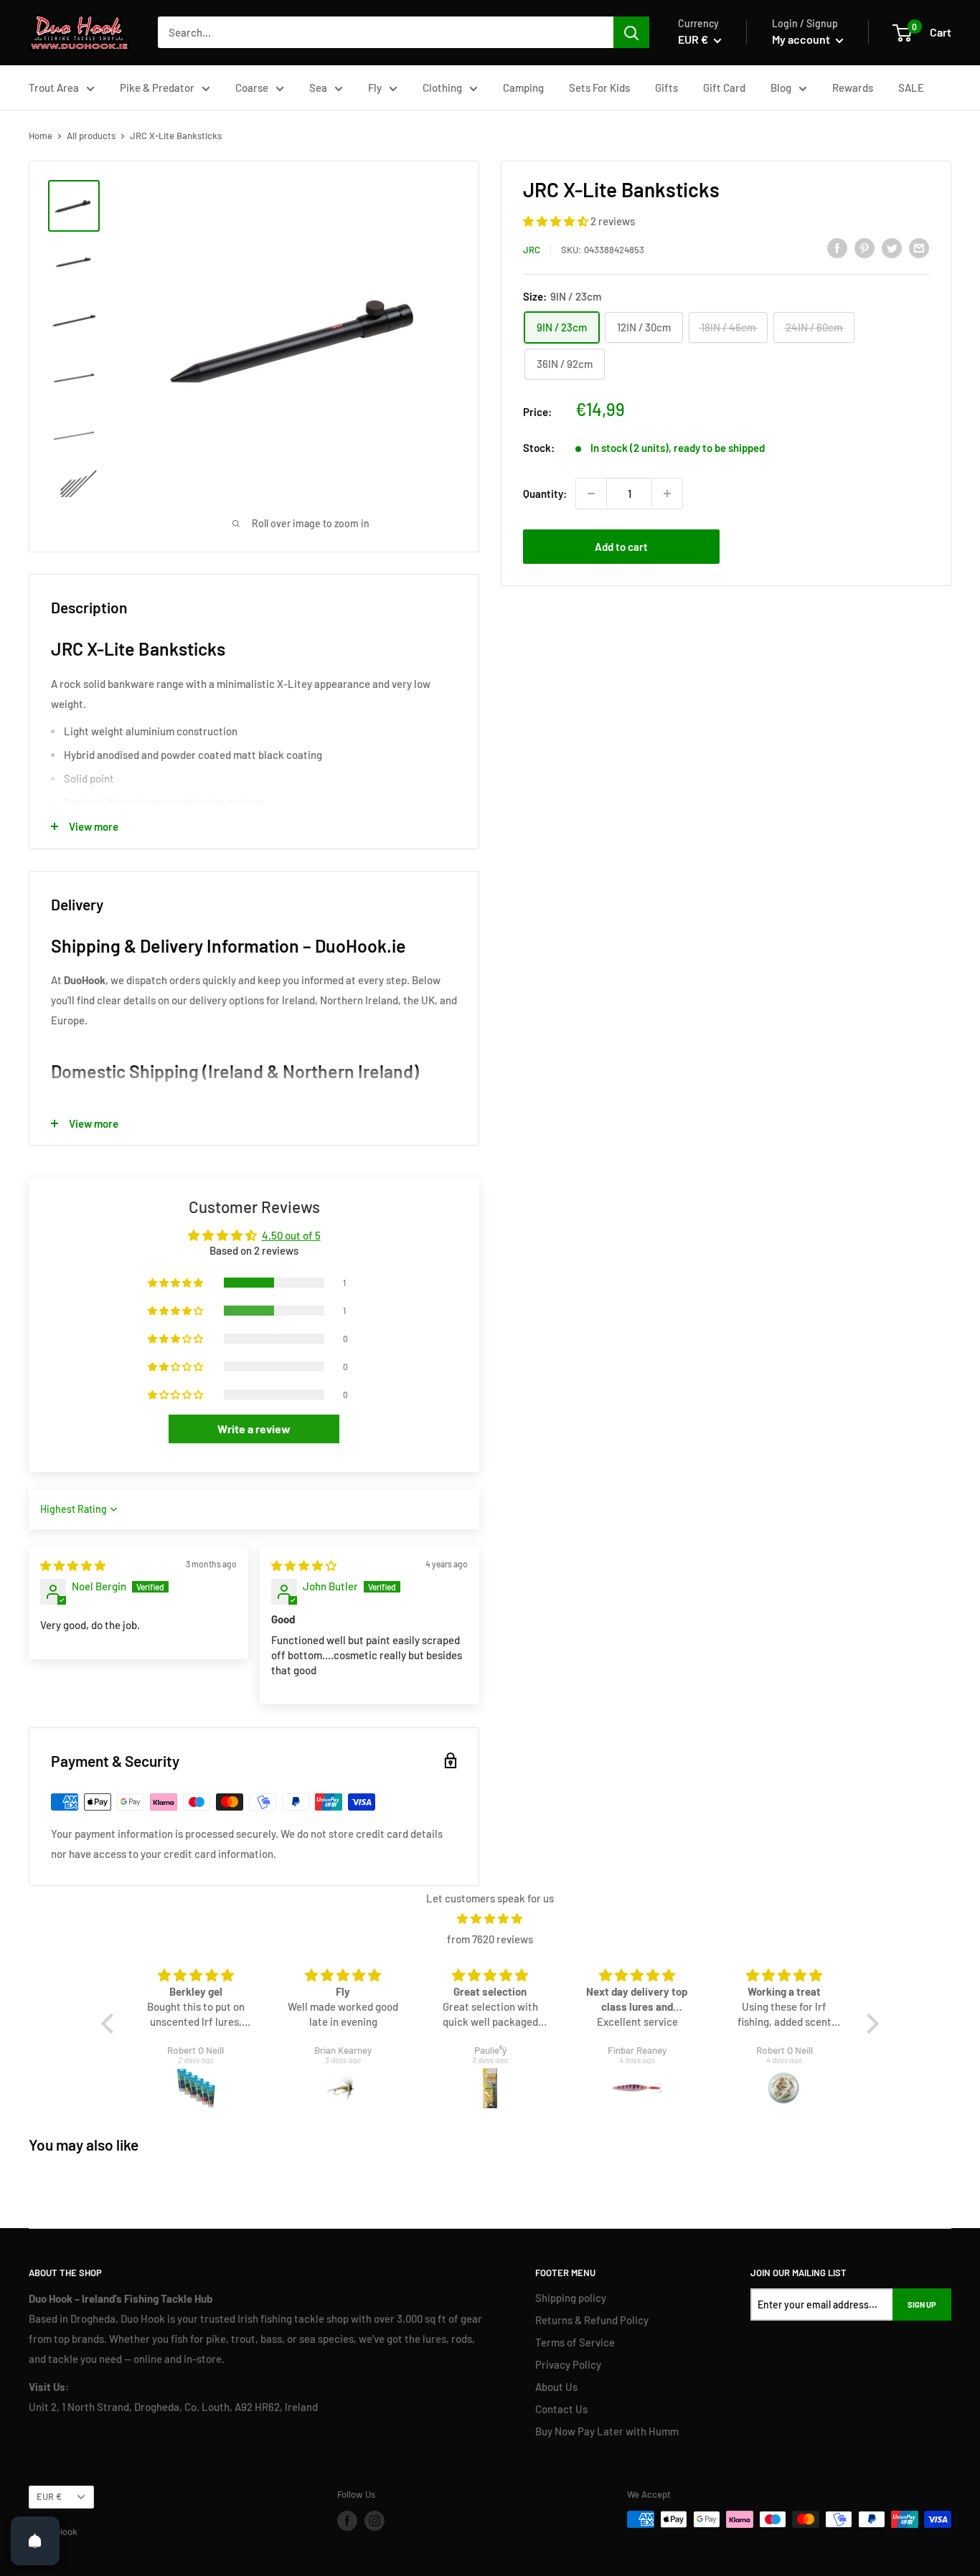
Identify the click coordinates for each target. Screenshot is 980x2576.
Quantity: (545, 494)
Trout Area (54, 88)
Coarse (252, 88)
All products (91, 136)
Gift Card (724, 88)
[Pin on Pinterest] (864, 247)
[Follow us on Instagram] (374, 2521)
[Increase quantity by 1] (667, 494)
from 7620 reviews (490, 1939)
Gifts (666, 88)
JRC (532, 250)
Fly (375, 88)
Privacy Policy (568, 2364)
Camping (523, 88)
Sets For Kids (599, 88)
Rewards (853, 88)
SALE (911, 88)
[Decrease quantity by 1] (591, 494)
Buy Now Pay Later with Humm (607, 2431)
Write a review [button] (254, 1429)
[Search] (631, 32)
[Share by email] (919, 247)
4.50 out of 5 (291, 1235)
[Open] (35, 2541)
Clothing (442, 88)
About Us (556, 2387)
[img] (73, 1565)
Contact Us (561, 2409)
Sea (318, 88)
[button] (557, 221)
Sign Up (922, 2304)
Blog (781, 88)
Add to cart (621, 547)
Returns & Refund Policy (592, 2320)
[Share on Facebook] (837, 247)
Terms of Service (575, 2342)
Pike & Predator (157, 88)
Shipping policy (571, 2298)
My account (802, 39)
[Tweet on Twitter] (892, 247)
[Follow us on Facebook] (347, 2521)
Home (41, 136)
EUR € (49, 2496)
